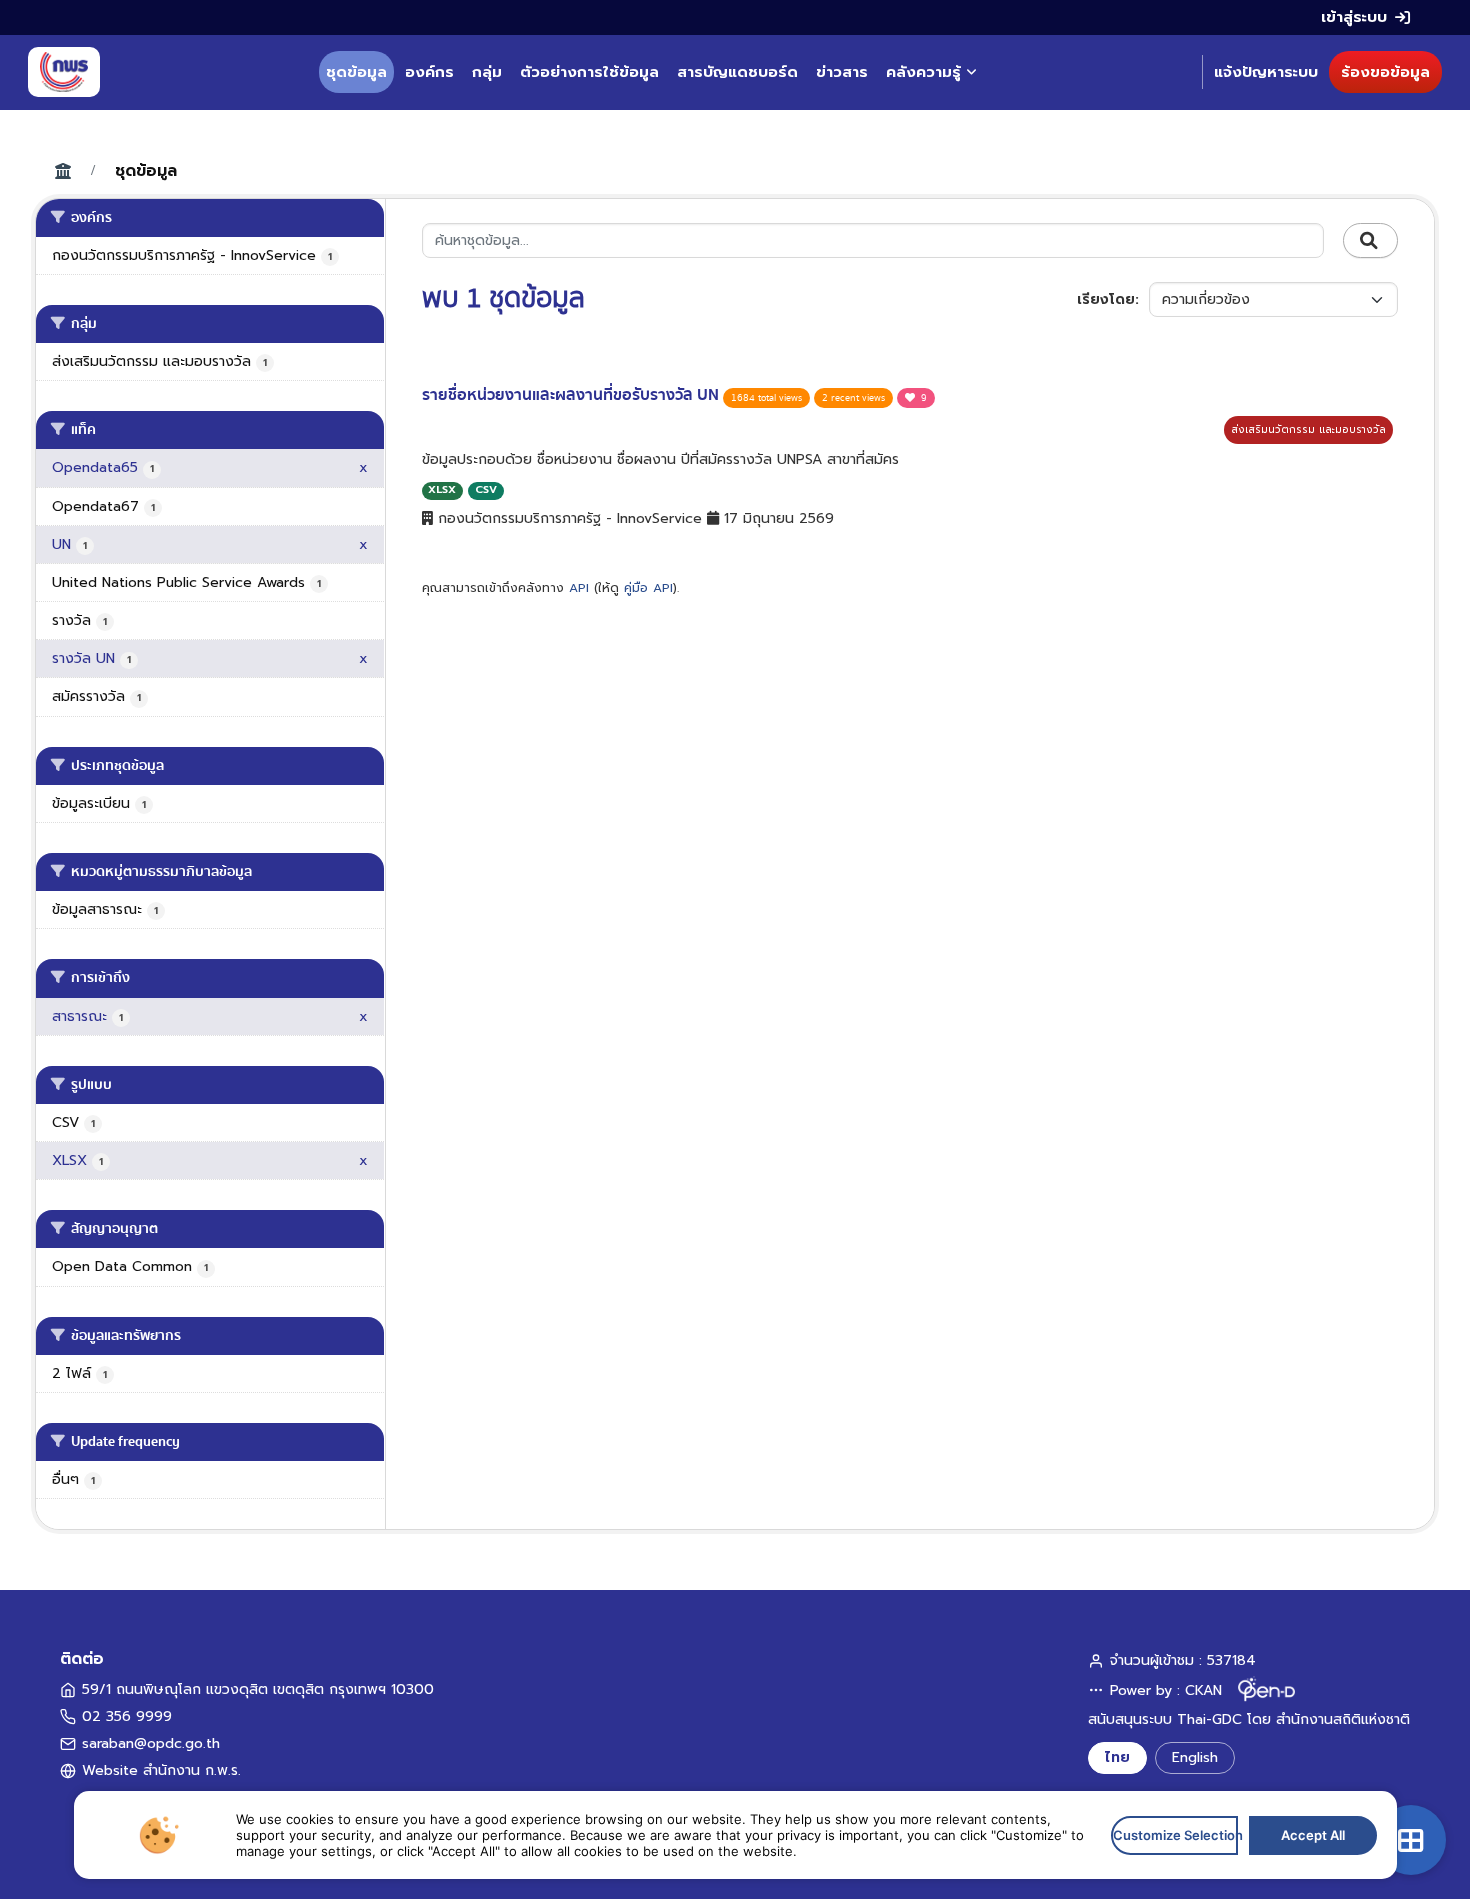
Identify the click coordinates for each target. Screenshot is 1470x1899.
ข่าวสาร (842, 72)
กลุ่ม (487, 72)
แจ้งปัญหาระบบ (1266, 72)
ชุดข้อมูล (356, 72)
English (1195, 1757)
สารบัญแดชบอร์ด (737, 72)
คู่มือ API (648, 588)
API (579, 588)
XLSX (442, 489)
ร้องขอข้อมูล (1385, 72)
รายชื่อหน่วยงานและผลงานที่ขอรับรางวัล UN (572, 395)
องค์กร (429, 72)
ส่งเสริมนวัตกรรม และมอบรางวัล (1308, 429)
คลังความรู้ (923, 72)
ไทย (1117, 1757)
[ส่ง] (1370, 241)
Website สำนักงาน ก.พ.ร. (161, 1770)
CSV (486, 489)
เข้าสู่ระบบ (1354, 17)
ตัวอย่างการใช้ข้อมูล (589, 72)
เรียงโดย (1106, 299)
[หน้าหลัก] (64, 72)
